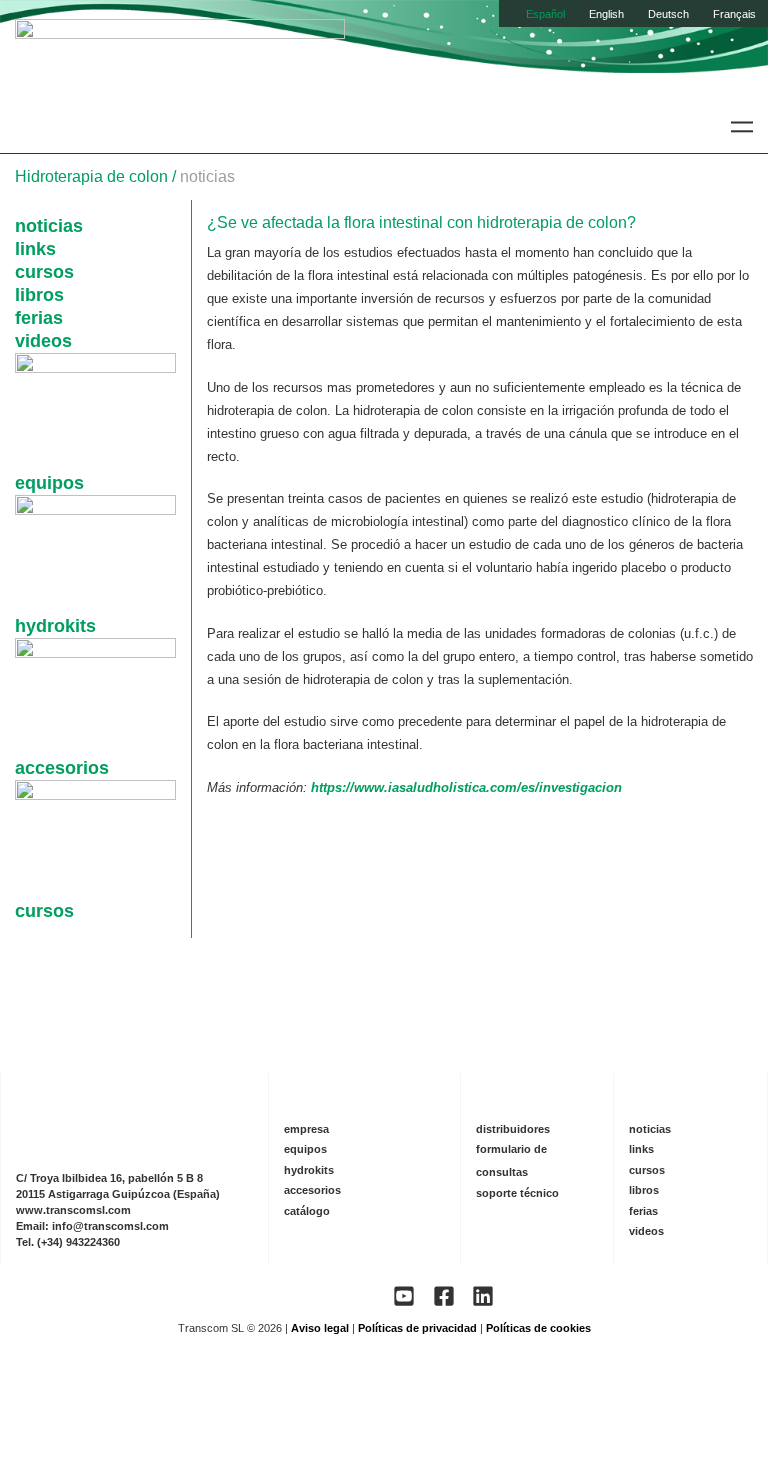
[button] (741, 126)
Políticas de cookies (538, 1328)
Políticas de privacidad (417, 1328)
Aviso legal (320, 1328)
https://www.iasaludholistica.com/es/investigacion (466, 787)
